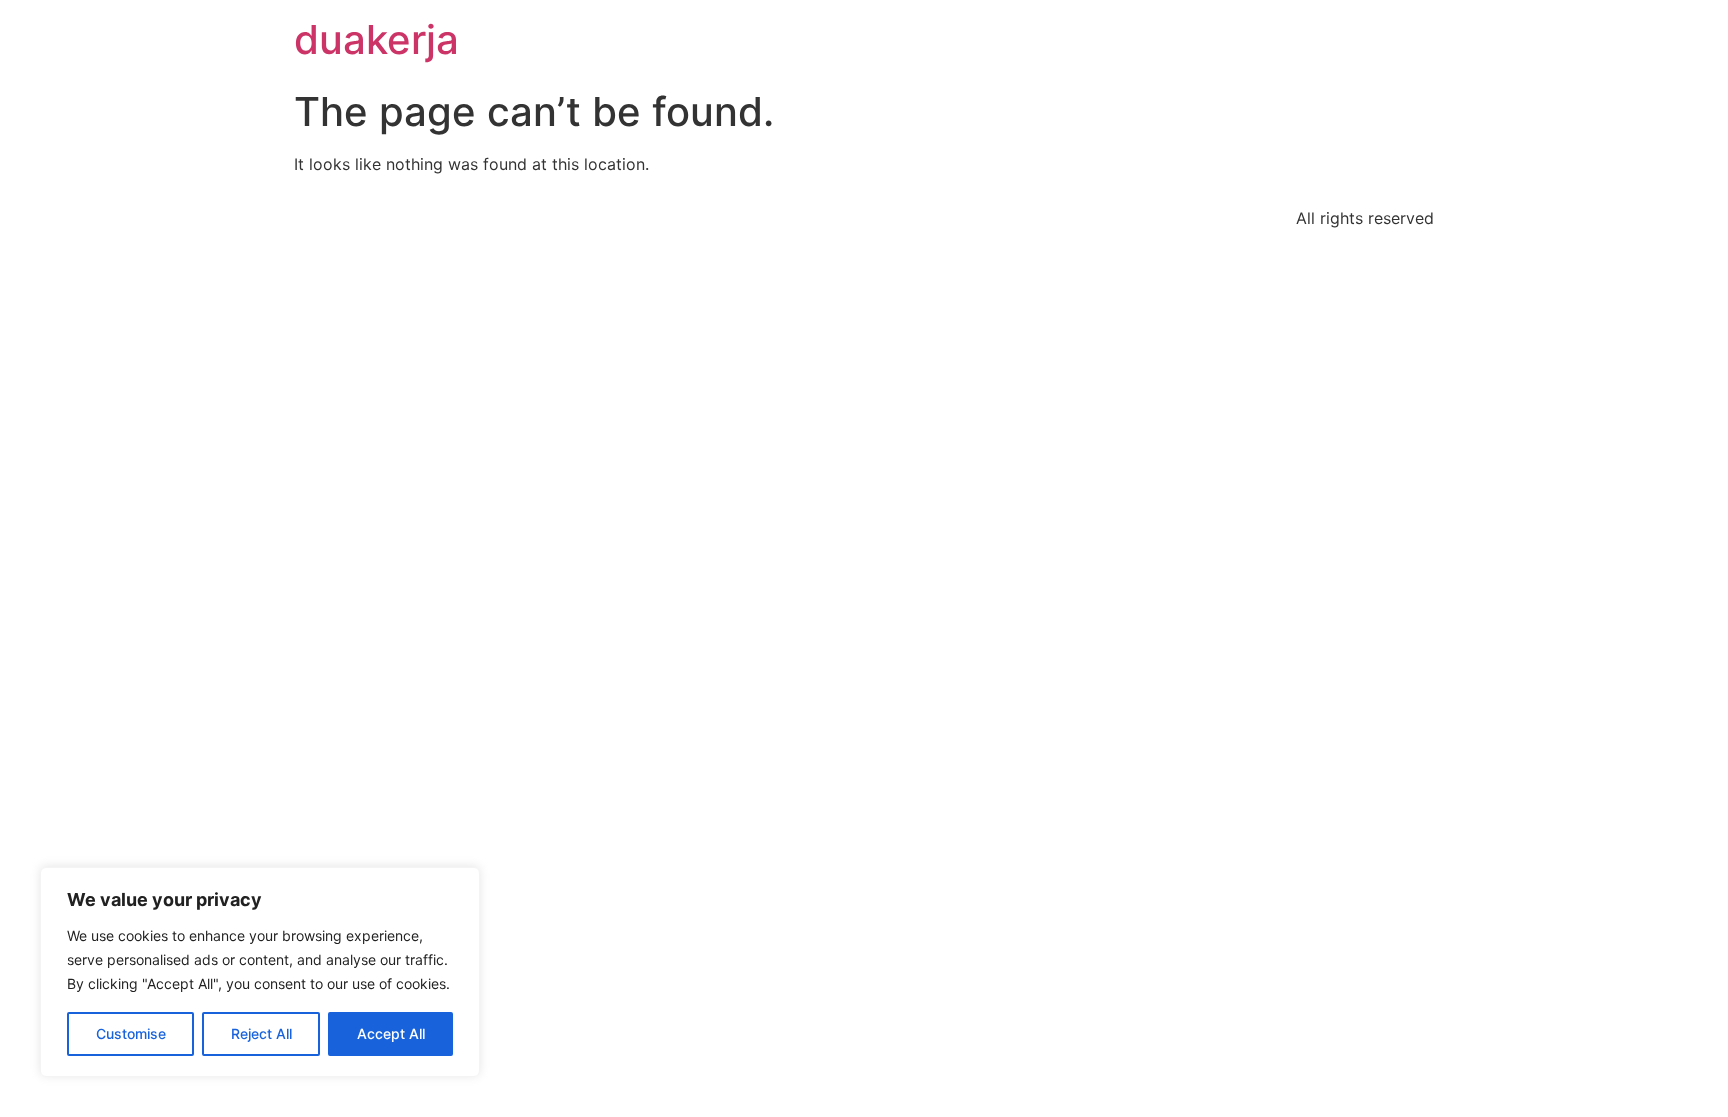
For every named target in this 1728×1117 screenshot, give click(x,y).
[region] (260, 972)
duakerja (376, 39)
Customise (131, 1033)
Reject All (261, 1033)
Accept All (391, 1033)
